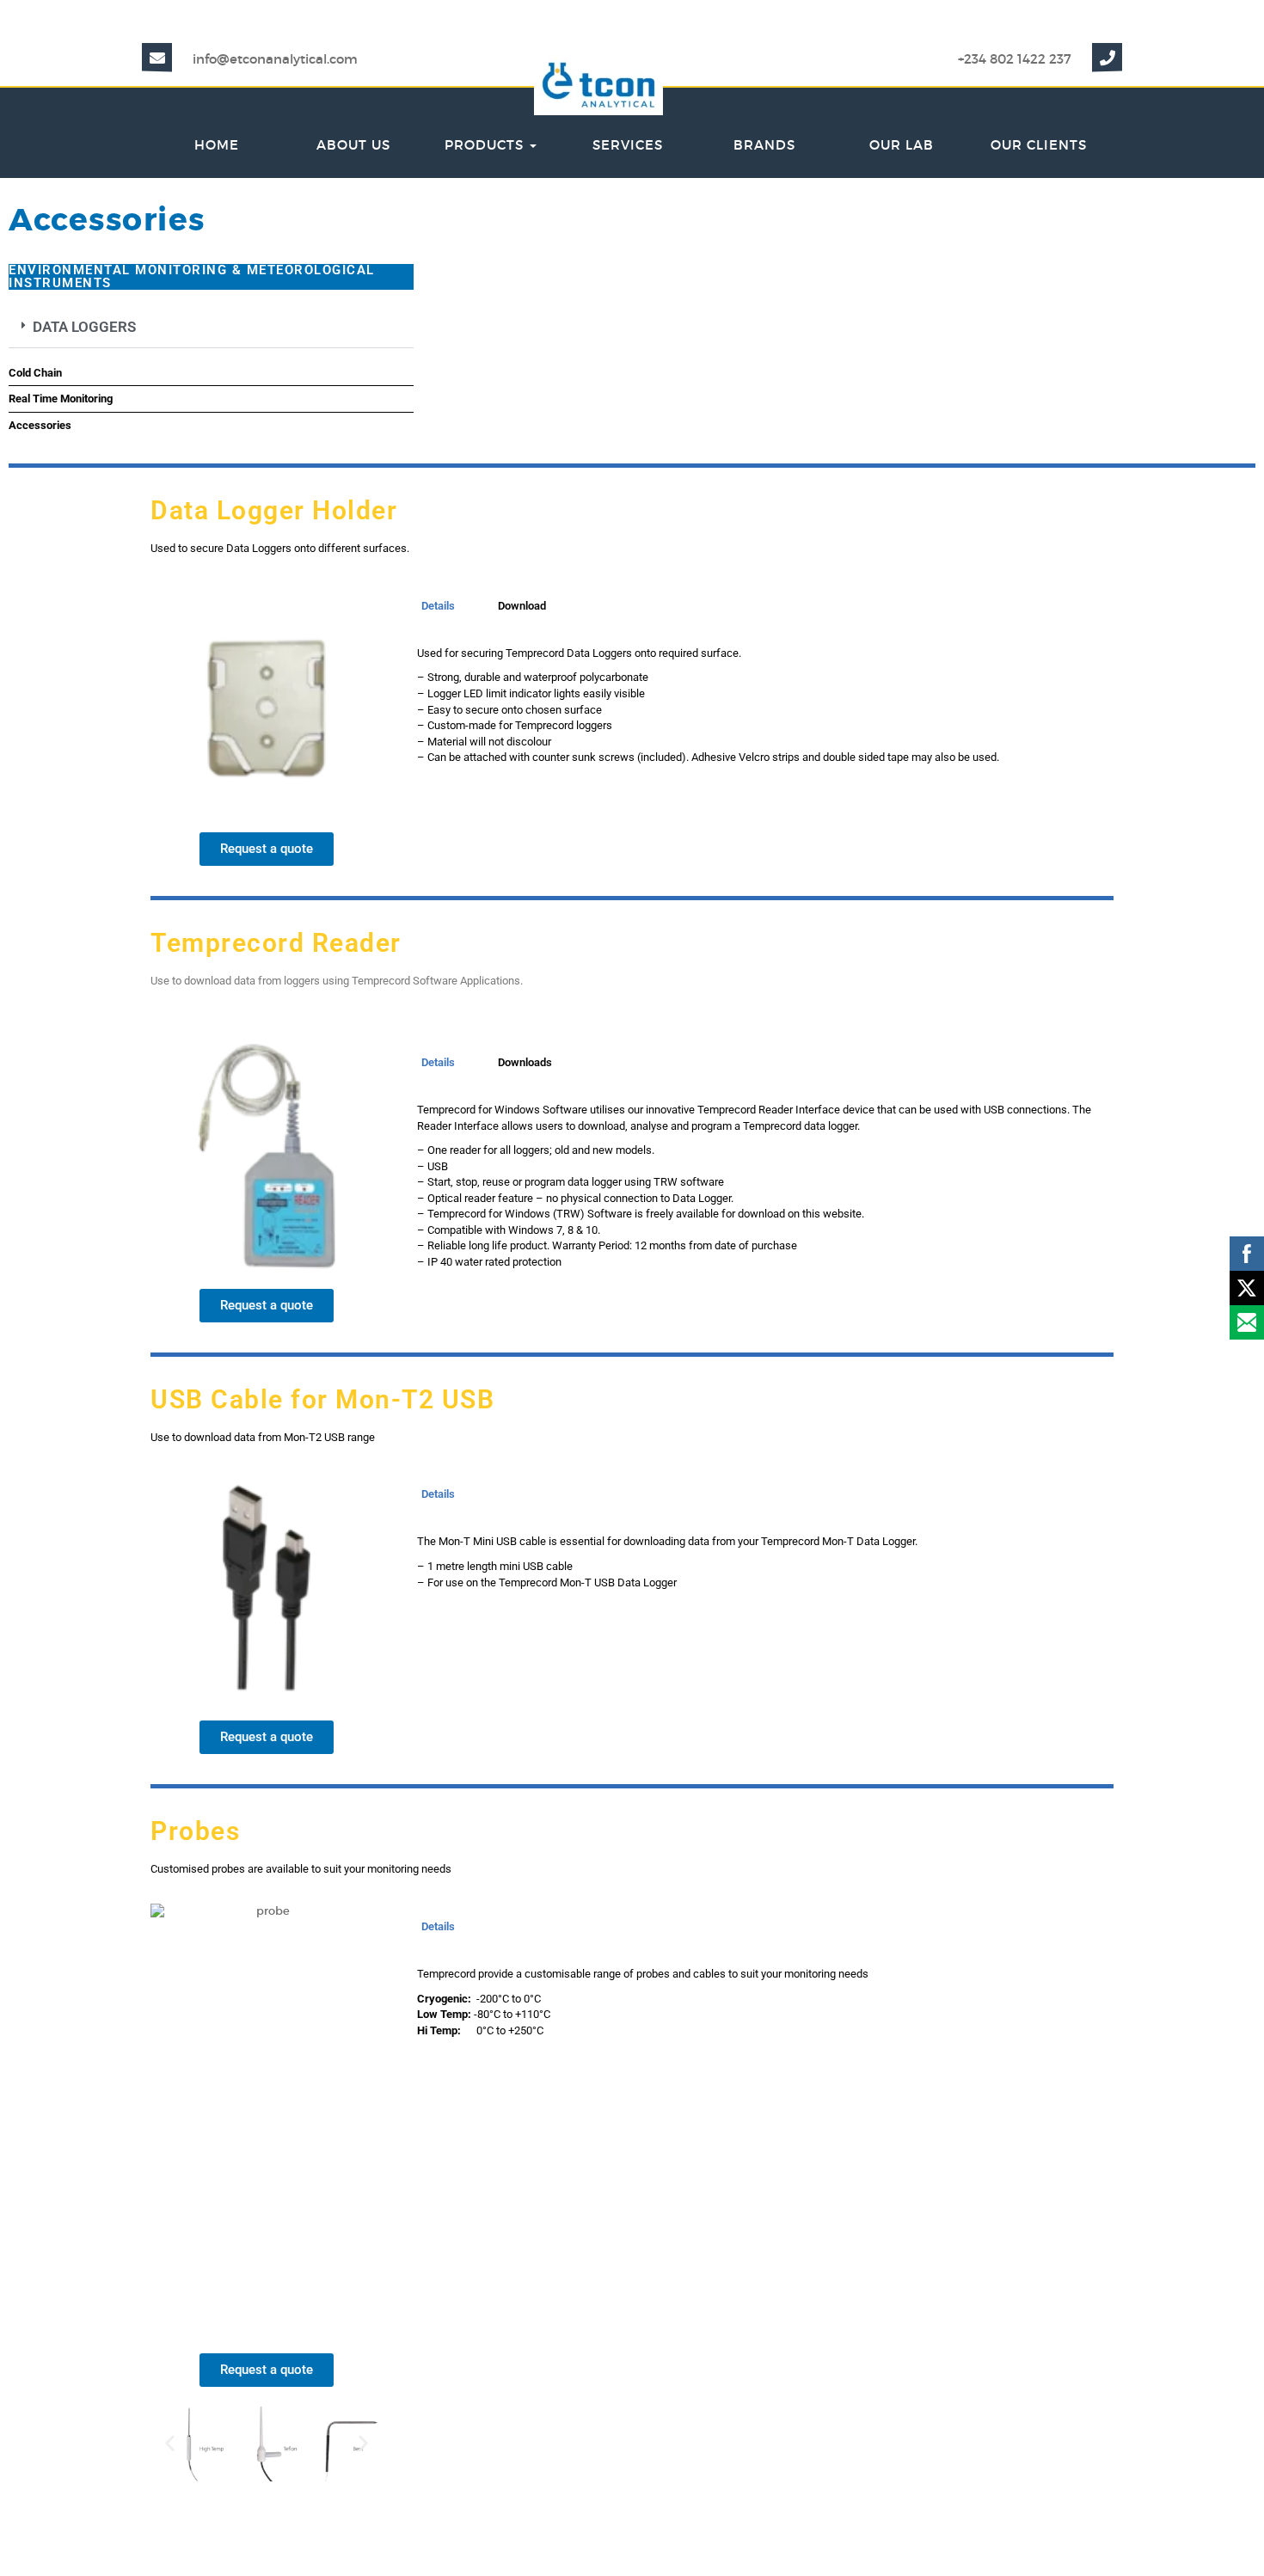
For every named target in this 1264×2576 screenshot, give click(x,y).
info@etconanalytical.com (275, 59)
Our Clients (1039, 145)
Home (217, 145)
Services (628, 145)
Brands (764, 145)
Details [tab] (438, 606)
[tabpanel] (757, 710)
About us (353, 145)
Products (486, 145)
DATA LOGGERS (84, 327)
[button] (211, 328)
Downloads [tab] (525, 1062)
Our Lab (902, 145)
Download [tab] (522, 606)
